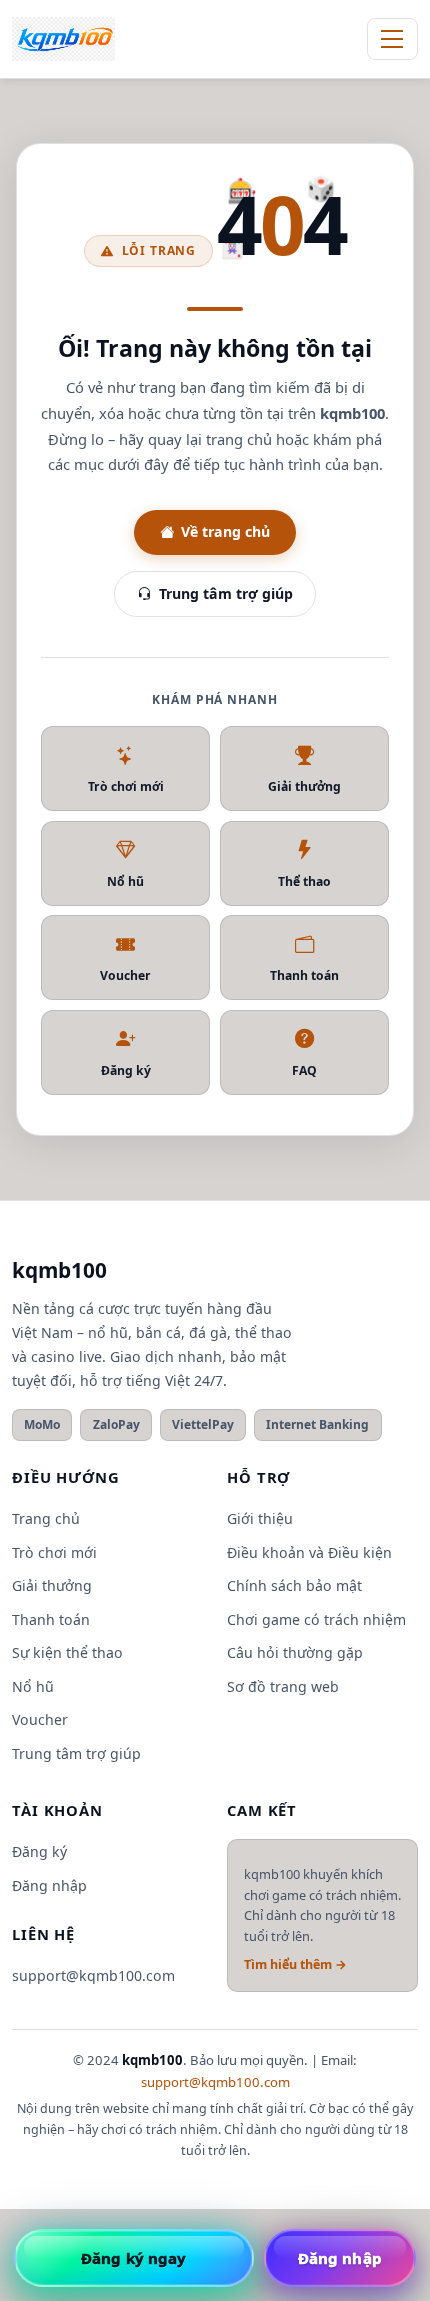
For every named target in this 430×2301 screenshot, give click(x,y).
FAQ (304, 1070)
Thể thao (304, 881)
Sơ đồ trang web (283, 1686)
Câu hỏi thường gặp (295, 1652)
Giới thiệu (260, 1518)
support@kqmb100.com (93, 1975)
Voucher (125, 975)
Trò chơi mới (126, 786)
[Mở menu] (392, 39)
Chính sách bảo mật (294, 1585)
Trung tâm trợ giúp (226, 593)
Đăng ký (126, 1070)
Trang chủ (46, 1518)
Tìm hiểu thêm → (295, 1964)
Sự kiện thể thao (67, 1652)
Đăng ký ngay (133, 2258)
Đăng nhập (49, 1885)
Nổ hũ (125, 881)
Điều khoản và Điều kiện (309, 1552)
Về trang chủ (225, 531)
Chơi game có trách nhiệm (316, 1619)
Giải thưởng (304, 786)
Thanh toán (304, 975)
